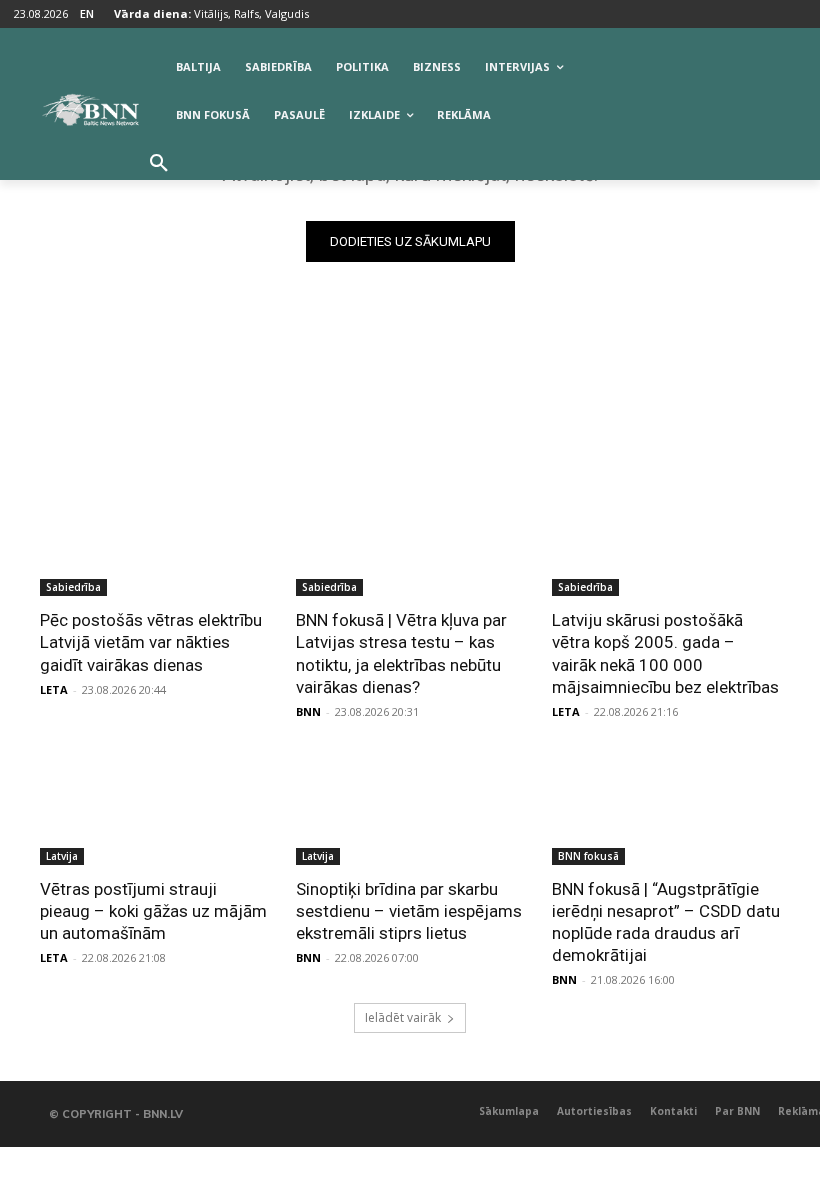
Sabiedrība (73, 587)
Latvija (62, 856)
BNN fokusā (588, 856)
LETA (54, 689)
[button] (159, 164)
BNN (308, 711)
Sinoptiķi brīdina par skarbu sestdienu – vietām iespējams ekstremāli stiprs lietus (409, 911)
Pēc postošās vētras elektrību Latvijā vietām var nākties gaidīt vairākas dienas (151, 642)
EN (87, 13)
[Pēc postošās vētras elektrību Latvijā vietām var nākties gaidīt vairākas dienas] (154, 539)
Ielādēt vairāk (403, 1017)
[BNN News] (90, 110)
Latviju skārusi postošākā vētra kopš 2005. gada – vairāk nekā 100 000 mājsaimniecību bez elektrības (665, 653)
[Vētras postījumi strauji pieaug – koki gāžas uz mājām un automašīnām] (154, 808)
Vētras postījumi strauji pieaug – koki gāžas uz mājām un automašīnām (153, 911)
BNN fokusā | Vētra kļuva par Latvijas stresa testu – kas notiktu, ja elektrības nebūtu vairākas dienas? (401, 653)
